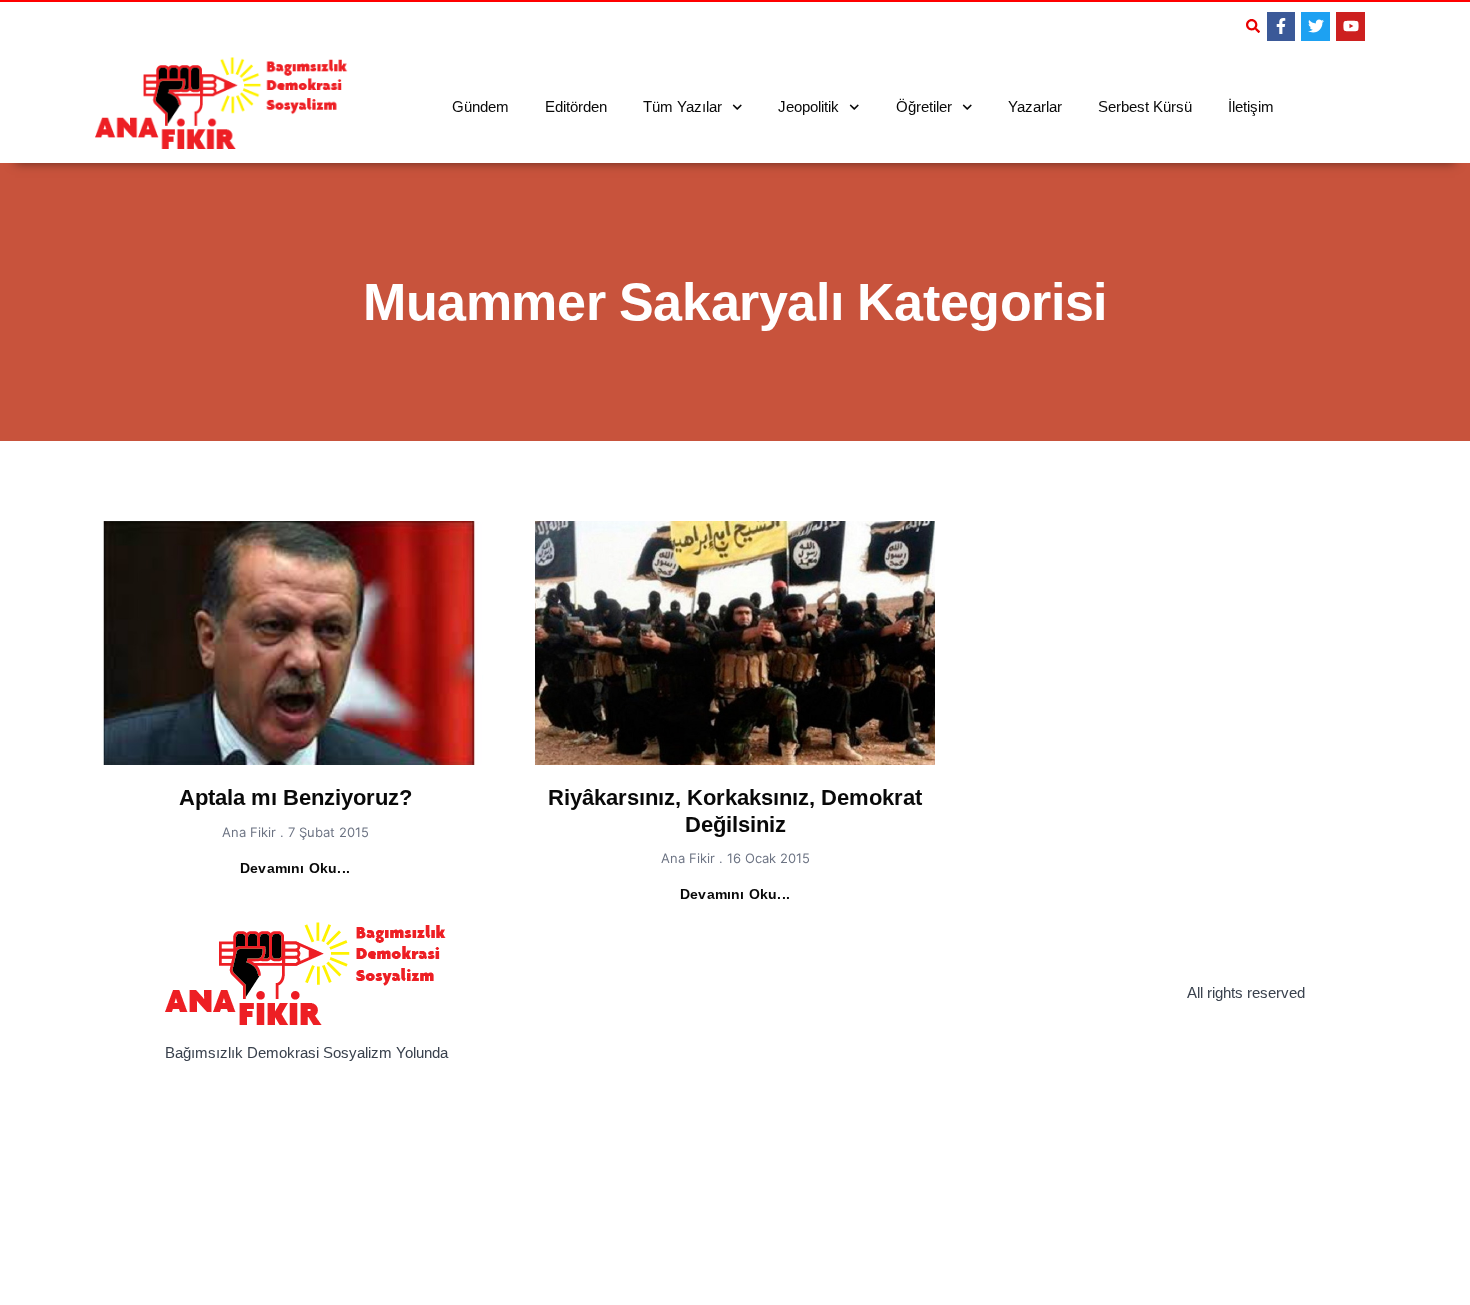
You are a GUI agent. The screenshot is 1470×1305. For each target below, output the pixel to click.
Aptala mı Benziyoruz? (295, 797)
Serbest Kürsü (1145, 106)
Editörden (576, 106)
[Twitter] (1315, 26)
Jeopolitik (808, 106)
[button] (1253, 26)
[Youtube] (1350, 26)
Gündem (480, 106)
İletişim (1251, 106)
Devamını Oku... (295, 868)
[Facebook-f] (1281, 26)
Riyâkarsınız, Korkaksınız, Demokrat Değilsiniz (735, 810)
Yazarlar (1035, 106)
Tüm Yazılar (682, 106)
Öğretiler (924, 106)
